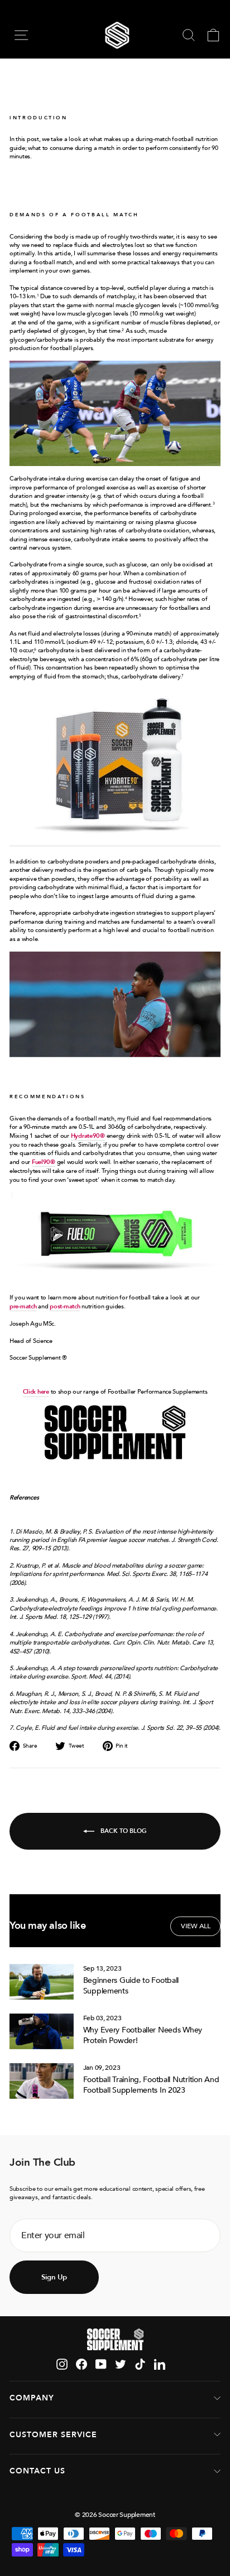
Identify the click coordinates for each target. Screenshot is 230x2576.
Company (32, 2398)
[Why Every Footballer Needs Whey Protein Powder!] (42, 2031)
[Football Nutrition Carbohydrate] (115, 413)
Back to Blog (123, 1830)
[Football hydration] (115, 768)
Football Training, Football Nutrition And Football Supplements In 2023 (151, 2085)
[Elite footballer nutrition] (115, 1432)
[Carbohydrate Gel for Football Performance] (115, 1200)
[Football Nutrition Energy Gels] (115, 1005)
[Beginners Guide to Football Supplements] (42, 1982)
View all (196, 1926)
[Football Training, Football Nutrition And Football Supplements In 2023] (42, 2081)
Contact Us (37, 2471)
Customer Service (53, 2435)
